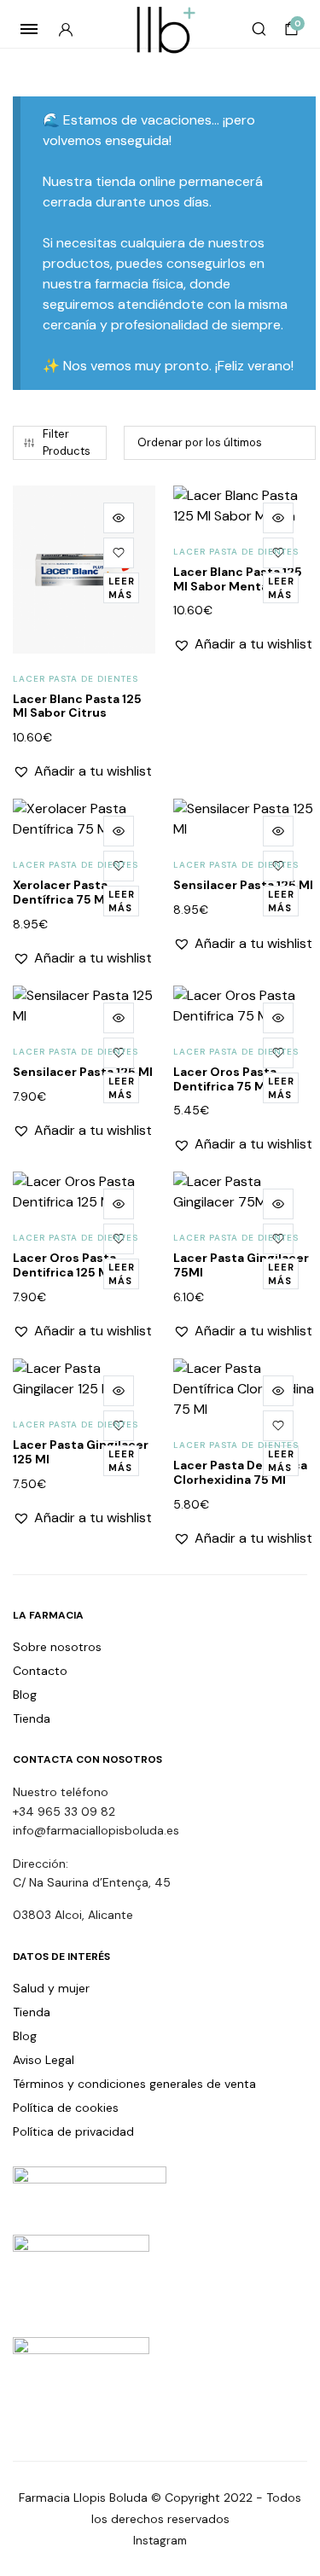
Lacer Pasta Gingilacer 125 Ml (81, 1452)
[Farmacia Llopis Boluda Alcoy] (160, 29)
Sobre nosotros (57, 1647)
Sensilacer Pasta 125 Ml (243, 885)
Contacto (40, 1671)
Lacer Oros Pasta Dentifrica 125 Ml (64, 1265)
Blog (25, 1695)
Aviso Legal (44, 2060)
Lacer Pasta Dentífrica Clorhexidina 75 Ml (240, 1472)
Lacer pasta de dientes (76, 679)
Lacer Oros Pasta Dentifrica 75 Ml (225, 1079)
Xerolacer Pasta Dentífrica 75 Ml (61, 892)
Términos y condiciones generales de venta (134, 2084)
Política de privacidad (73, 2131)
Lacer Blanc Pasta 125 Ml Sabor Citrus (77, 706)
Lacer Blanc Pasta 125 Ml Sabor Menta (238, 579)
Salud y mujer (51, 1988)
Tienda (32, 1718)
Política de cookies (66, 2108)
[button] (119, 553)
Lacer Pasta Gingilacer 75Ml (241, 1265)
